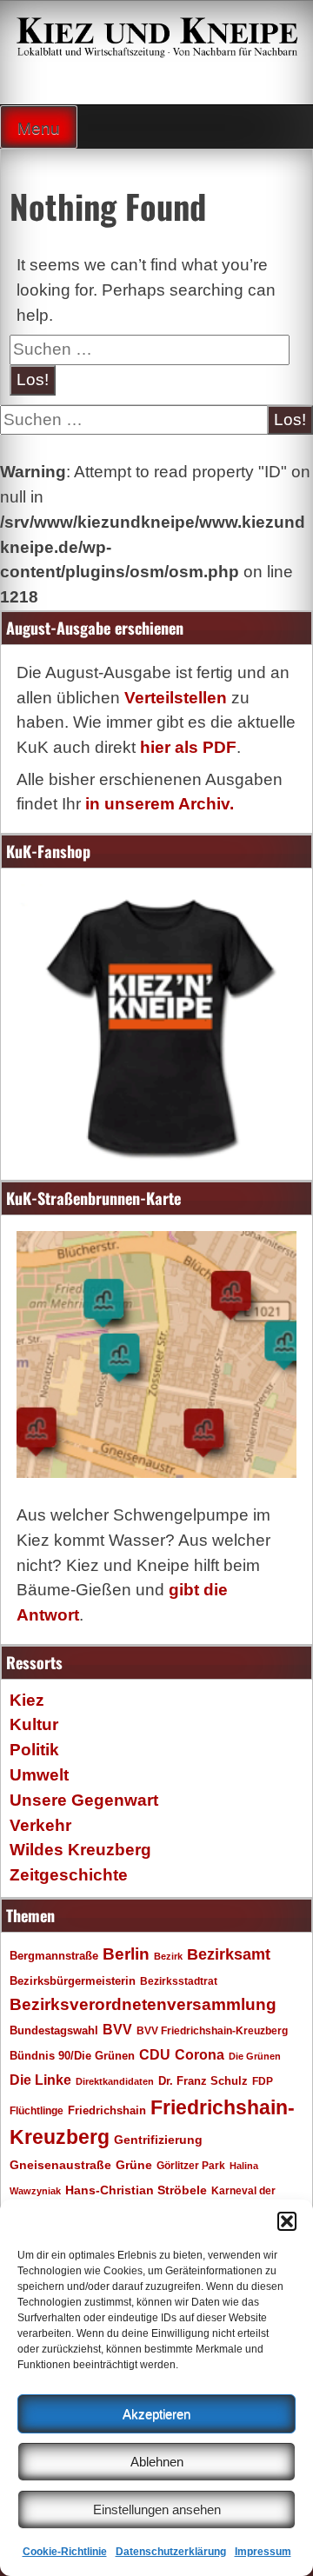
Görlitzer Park (191, 2166)
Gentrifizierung (158, 2140)
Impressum (263, 2552)
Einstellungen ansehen (157, 2509)
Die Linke (40, 2080)
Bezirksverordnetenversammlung (143, 2004)
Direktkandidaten (115, 2081)
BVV (117, 2029)
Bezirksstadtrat (179, 1981)
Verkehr (40, 1825)
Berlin (126, 1954)
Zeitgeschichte (69, 1875)
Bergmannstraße (54, 1956)
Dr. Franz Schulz (203, 2081)
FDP (263, 2081)
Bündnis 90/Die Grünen (72, 2056)
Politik (34, 1750)
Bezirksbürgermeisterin (73, 1981)
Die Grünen (255, 2056)
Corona (200, 2055)
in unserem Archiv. (160, 804)
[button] (287, 2221)
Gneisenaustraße (60, 2165)
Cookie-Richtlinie (65, 2552)
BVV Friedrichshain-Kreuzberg (212, 2030)
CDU (155, 2054)
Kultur (34, 1724)
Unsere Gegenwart (84, 1800)
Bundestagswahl (54, 2031)
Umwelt (39, 1775)
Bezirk (168, 1956)
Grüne (134, 2165)
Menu (39, 128)
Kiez (27, 1700)
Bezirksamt (229, 1954)
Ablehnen (157, 2462)
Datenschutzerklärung (171, 2552)
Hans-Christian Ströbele (136, 2190)
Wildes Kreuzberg (80, 1850)
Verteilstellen (176, 698)
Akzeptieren (156, 2414)
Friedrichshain (107, 2110)
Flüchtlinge (37, 2110)
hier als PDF (188, 747)
